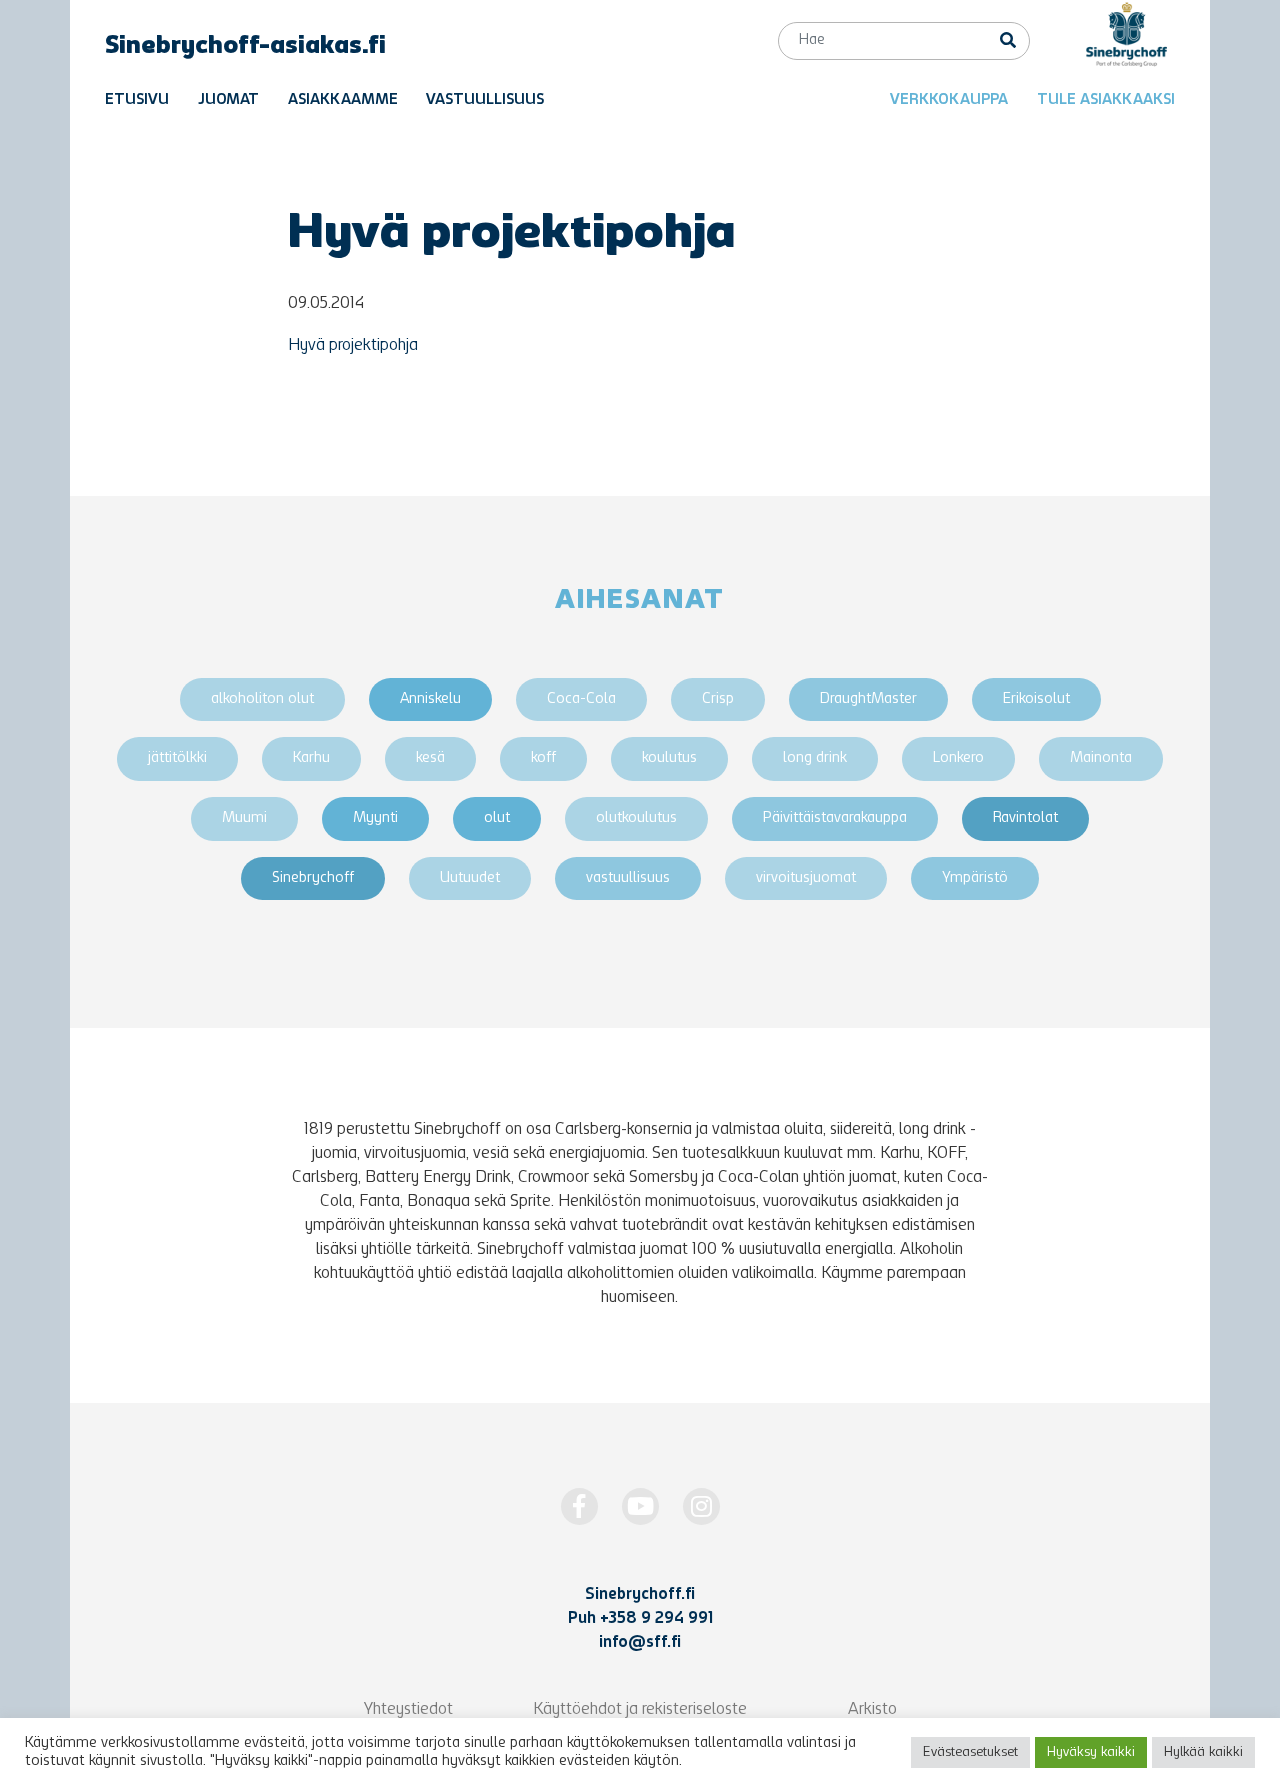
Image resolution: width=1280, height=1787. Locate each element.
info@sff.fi (640, 1643)
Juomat (228, 100)
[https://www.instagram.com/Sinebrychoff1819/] (701, 1506)
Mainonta (1101, 758)
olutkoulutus (636, 818)
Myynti (375, 818)
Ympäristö (975, 878)
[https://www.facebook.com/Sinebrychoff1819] (579, 1506)
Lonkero (958, 758)
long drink (815, 758)
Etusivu (137, 100)
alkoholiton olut (262, 699)
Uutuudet (470, 878)
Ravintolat (1025, 818)
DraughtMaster (868, 699)
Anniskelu (430, 699)
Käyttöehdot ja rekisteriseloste (640, 1710)
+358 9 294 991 (656, 1619)
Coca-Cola (581, 699)
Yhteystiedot (408, 1710)
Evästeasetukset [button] (970, 1752)
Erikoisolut (1036, 699)
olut (497, 818)
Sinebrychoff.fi (640, 1595)
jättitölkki (177, 758)
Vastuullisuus (485, 100)
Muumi (244, 818)
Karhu (311, 758)
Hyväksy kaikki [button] (1091, 1752)
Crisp (718, 699)
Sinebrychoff (313, 878)
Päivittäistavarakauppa (835, 818)
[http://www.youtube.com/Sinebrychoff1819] (640, 1506)
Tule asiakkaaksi (1106, 100)
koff (543, 758)
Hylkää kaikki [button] (1203, 1752)
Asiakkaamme (343, 100)
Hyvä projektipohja (353, 346)
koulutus (669, 758)
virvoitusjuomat (806, 878)
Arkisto (872, 1710)
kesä (430, 758)
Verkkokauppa (949, 100)
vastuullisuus (628, 878)
